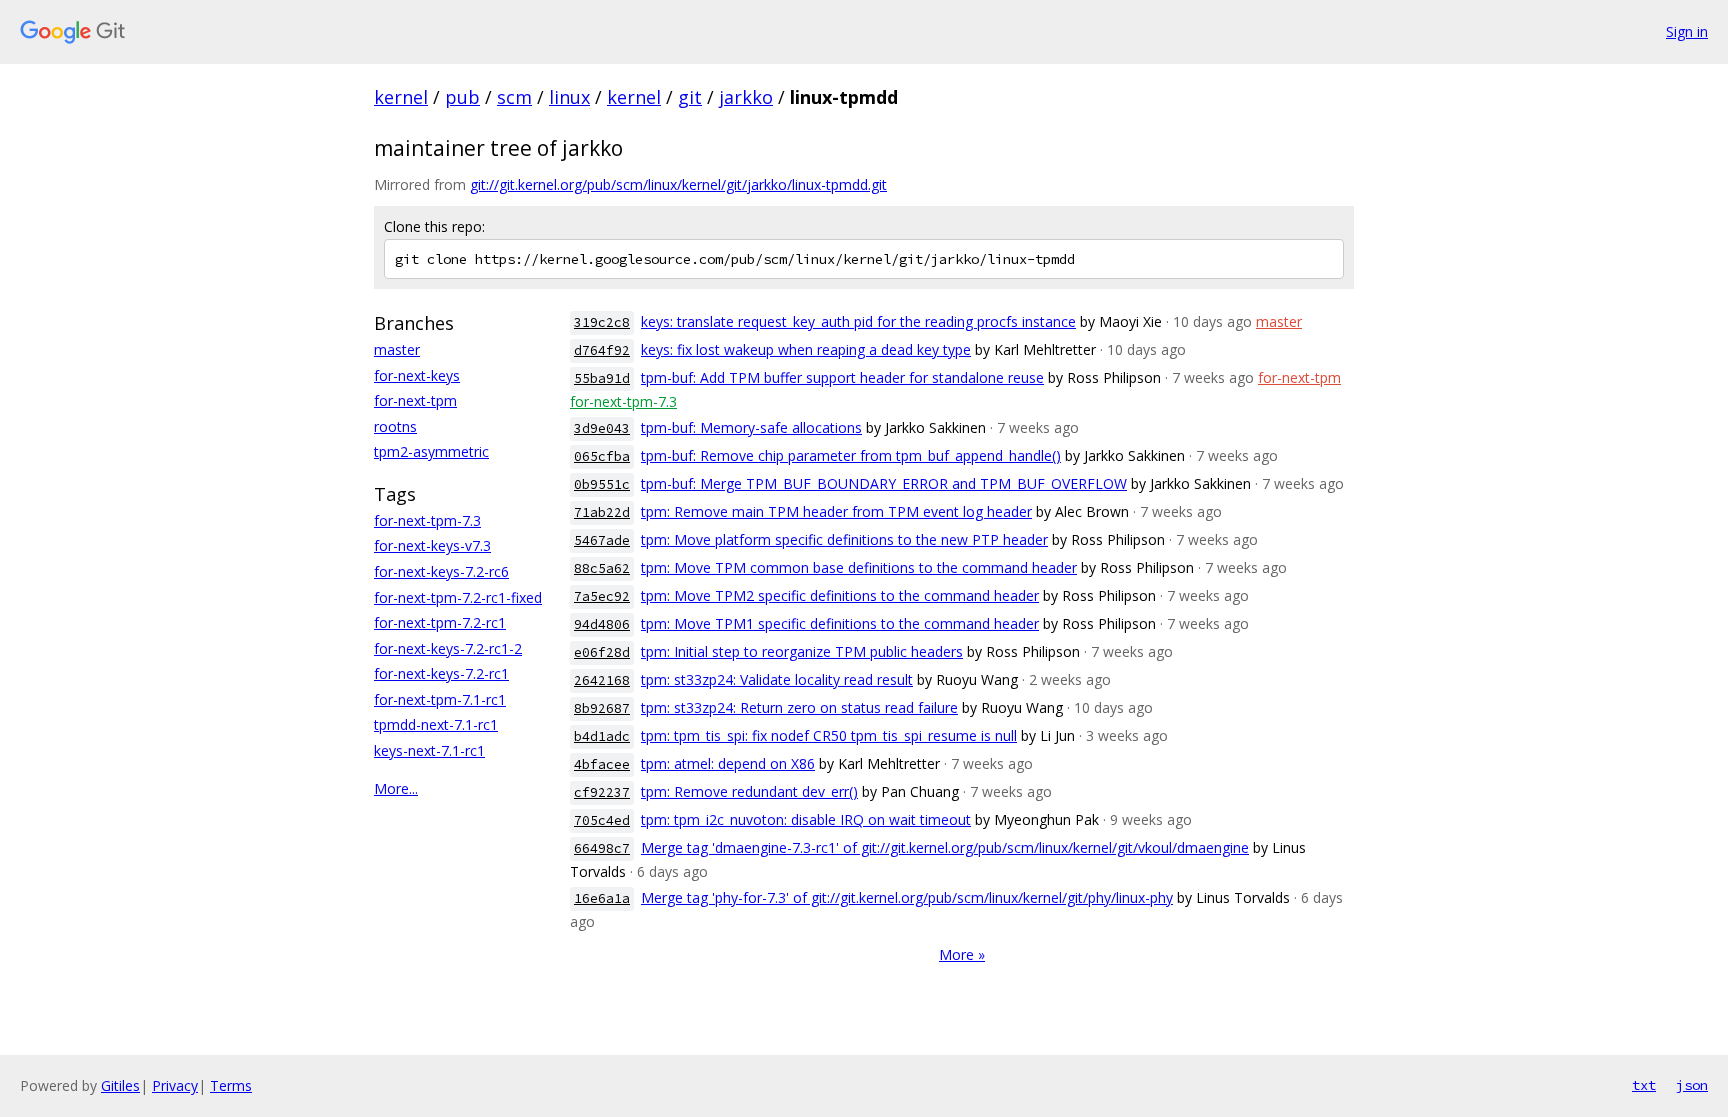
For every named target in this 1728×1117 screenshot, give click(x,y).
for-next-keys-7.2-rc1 (441, 673)
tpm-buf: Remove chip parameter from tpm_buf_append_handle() (851, 455)
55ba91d (602, 378)
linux (569, 97)
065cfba (602, 456)
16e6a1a (602, 898)
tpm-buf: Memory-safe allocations (751, 427)
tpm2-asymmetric (431, 451)
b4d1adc (602, 736)
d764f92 (602, 350)
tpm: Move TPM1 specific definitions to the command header (840, 623)
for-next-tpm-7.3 (427, 520)
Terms (231, 1085)
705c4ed (602, 820)
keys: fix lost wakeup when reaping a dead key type (806, 349)
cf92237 (602, 792)
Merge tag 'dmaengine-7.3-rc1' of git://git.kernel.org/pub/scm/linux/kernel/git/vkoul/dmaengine (945, 847)
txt (1644, 1085)
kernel (401, 97)
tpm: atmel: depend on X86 (728, 763)
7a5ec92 (602, 596)
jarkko (746, 97)
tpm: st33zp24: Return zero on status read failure (799, 707)
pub (462, 97)
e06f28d (602, 652)
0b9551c (602, 484)
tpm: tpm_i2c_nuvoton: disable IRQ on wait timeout (806, 819)
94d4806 (602, 624)
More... (396, 788)
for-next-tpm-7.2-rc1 (440, 622)
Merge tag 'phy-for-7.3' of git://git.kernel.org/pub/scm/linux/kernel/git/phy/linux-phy (907, 897)
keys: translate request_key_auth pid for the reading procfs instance (858, 321)
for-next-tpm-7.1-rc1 (440, 699)
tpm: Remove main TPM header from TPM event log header (836, 511)
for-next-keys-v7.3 (432, 545)
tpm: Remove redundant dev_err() (749, 791)
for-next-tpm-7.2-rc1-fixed (458, 597)
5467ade (602, 540)
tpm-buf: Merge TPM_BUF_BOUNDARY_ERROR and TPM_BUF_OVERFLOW (884, 483)
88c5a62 (602, 568)
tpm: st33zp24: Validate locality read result (777, 679)
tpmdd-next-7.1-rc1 (436, 724)
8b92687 (602, 708)
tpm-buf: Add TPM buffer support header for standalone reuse (842, 377)
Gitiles (120, 1085)
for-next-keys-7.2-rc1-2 (448, 648)
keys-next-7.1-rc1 (429, 750)
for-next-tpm (415, 400)
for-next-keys (417, 375)
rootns (395, 426)
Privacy (175, 1085)
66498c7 (602, 848)
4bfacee (602, 764)
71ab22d (602, 512)
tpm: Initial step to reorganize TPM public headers (802, 651)
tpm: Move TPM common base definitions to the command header (859, 567)
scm (514, 97)
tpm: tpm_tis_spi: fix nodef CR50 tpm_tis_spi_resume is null (829, 735)
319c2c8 (602, 322)
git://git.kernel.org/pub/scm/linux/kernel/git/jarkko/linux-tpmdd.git (678, 184)
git (690, 97)
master (397, 349)
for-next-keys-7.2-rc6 (441, 571)
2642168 (602, 680)
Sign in (1687, 31)
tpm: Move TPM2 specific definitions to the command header (840, 595)
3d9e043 (602, 428)
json (1692, 1085)
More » (962, 954)
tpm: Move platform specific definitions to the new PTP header (844, 539)
